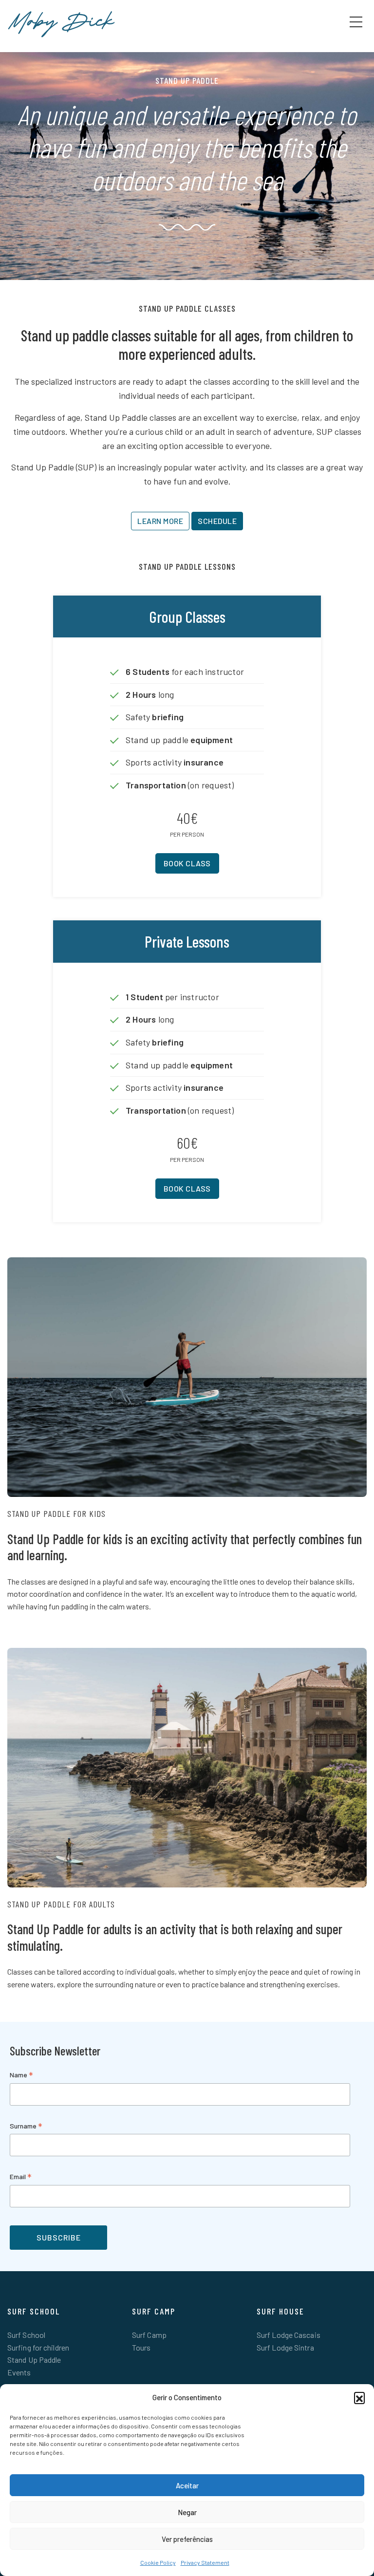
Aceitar (187, 2485)
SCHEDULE (217, 521)
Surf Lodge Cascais (289, 2335)
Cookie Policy (158, 2562)
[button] (359, 2397)
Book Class (187, 863)
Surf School (26, 2335)
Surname (26, 2127)
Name (21, 2076)
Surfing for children (38, 2347)
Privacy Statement (205, 2562)
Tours (141, 2347)
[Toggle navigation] (356, 21)
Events (19, 2372)
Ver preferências (187, 2539)
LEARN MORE (160, 521)
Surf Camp (149, 2335)
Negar (187, 2512)
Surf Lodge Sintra (285, 2347)
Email (21, 2177)
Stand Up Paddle (34, 2360)
